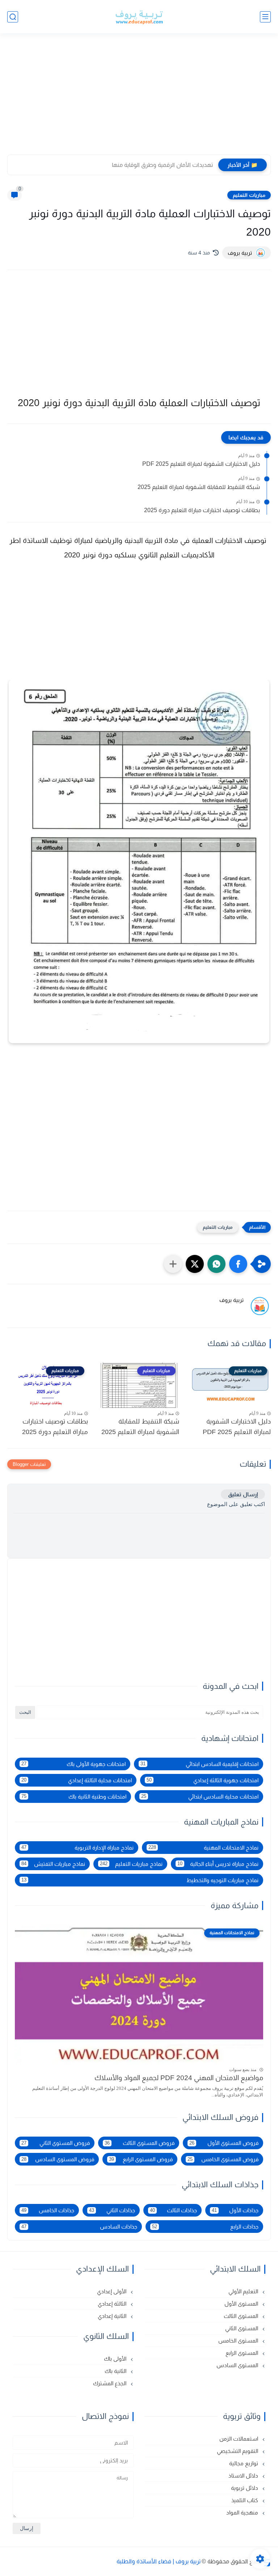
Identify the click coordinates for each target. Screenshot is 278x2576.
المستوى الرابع (243, 2353)
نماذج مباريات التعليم (131, 1864)
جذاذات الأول (235, 2210)
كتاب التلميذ (245, 2500)
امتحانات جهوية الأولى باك (73, 1764)
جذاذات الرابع (205, 2227)
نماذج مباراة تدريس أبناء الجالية (218, 1864)
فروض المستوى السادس (58, 2159)
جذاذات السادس (79, 2227)
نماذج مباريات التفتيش (53, 1864)
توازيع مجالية (244, 2463)
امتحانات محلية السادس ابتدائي (200, 1797)
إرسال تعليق (243, 1494)
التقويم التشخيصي (238, 2451)
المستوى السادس (238, 2365)
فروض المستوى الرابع (141, 2159)
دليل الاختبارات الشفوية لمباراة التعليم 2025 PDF (201, 464)
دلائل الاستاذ (244, 2476)
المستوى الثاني (242, 2328)
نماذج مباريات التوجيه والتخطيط (140, 1880)
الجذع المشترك (110, 2383)
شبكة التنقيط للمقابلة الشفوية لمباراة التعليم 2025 (199, 487)
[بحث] (13, 17)
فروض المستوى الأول (224, 2143)
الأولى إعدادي (112, 2291)
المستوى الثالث (242, 2316)
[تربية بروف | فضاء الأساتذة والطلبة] (139, 17)
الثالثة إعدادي (113, 2304)
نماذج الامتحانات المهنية (204, 1848)
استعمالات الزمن (239, 2439)
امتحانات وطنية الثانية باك (74, 1797)
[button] (238, 1264)
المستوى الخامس (239, 2341)
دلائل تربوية (245, 2488)
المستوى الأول (242, 2304)
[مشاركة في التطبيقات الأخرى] (173, 1264)
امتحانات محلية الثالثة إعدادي (77, 1780)
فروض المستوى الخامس (223, 2159)
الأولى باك (116, 2359)
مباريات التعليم (249, 195)
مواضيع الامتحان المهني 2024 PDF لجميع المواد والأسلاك (179, 2078)
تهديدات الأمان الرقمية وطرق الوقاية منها (162, 165)
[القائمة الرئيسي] (265, 17)
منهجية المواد (243, 2512)
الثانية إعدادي (113, 2316)
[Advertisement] (139, 98)
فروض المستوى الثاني (56, 2143)
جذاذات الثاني (112, 2210)
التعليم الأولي (244, 2291)
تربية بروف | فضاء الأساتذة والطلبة (159, 2561)
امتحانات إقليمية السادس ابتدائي (199, 1764)
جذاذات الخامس (48, 2210)
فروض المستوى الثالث (140, 2143)
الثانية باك (116, 2371)
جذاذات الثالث (174, 2210)
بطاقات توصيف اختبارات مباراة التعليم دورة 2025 (202, 510)
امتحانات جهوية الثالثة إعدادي (203, 1780)
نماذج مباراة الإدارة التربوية (77, 1848)
